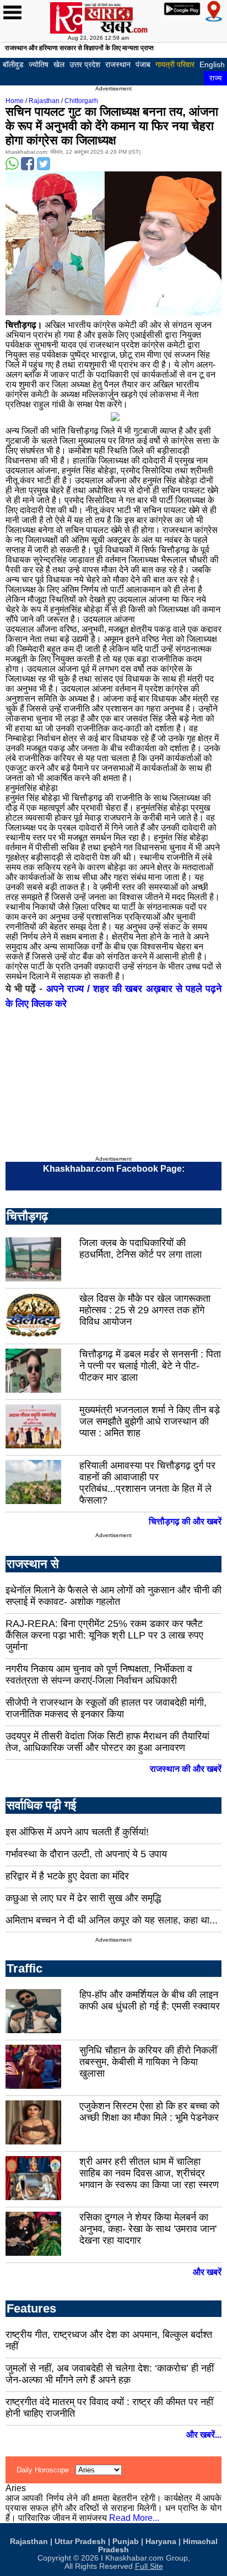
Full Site (149, 2566)
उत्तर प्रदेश (85, 64)
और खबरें (207, 2272)
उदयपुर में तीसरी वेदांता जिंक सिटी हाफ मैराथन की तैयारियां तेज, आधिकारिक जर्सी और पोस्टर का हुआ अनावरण (107, 1742)
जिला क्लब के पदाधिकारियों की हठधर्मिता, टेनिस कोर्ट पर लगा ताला (140, 1249)
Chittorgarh (81, 101)
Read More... (134, 2518)
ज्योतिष (39, 64)
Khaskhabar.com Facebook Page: (114, 1169)
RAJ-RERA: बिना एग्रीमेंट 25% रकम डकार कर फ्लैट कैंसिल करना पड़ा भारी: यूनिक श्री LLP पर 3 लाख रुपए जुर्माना (104, 1635)
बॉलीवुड (13, 64)
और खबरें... (204, 2435)
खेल (59, 64)
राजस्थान (118, 64)
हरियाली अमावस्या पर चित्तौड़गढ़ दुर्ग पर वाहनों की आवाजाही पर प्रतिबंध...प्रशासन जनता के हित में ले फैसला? (147, 1483)
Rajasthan (44, 101)
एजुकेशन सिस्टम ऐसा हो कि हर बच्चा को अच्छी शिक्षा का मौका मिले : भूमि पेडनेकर (149, 2112)
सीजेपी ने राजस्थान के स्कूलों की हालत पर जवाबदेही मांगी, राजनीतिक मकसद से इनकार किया (106, 1708)
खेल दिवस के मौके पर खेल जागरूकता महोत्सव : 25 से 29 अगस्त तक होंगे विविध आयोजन (145, 1310)
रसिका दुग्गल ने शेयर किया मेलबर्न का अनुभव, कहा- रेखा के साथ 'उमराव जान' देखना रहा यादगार (148, 2229)
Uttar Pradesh (80, 2542)
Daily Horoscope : (46, 2470)
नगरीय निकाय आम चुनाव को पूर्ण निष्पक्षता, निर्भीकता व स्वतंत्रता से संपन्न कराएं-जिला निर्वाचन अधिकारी (99, 1675)
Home (15, 101)
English (212, 64)
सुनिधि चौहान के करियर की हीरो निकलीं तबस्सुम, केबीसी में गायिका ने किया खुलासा (148, 2062)
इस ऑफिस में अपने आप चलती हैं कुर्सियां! (77, 1832)
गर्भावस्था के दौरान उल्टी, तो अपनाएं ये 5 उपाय (86, 1854)
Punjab (126, 2542)
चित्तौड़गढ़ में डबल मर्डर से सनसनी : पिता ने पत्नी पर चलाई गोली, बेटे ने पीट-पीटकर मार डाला (150, 1366)
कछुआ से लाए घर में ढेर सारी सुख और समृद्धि (83, 1898)
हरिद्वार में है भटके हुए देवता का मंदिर (67, 1876)
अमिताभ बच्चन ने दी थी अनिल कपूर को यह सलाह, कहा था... (112, 1920)
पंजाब (143, 64)
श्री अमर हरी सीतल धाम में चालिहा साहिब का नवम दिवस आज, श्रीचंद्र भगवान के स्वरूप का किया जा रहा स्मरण (149, 2173)
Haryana (161, 2542)
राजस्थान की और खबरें (186, 1769)
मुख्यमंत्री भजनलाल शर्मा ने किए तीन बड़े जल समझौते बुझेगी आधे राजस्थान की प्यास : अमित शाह (150, 1421)
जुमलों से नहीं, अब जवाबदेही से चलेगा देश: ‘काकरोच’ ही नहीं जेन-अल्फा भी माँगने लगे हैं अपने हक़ (110, 2374)
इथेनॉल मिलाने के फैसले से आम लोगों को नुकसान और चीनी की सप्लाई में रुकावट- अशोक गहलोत (113, 1596)
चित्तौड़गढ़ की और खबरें (185, 1521)
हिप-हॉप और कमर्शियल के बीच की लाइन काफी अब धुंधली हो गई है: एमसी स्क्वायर (150, 2000)
